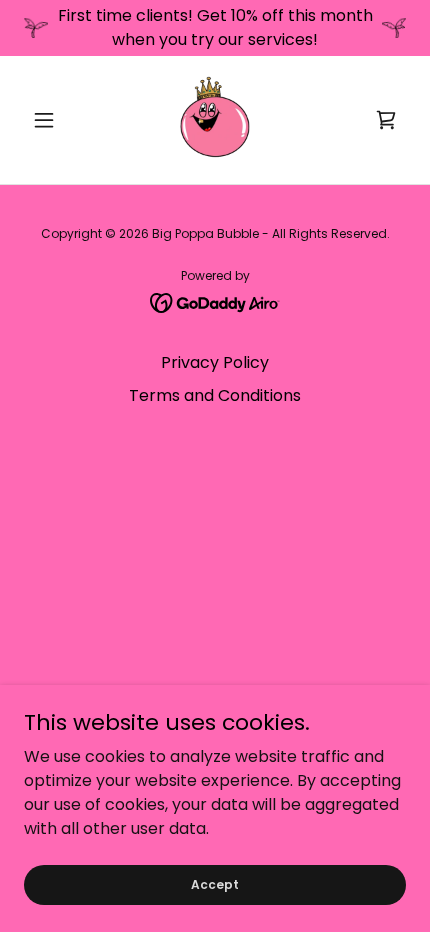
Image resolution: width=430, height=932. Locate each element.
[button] (52, 120)
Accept (215, 883)
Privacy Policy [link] (215, 362)
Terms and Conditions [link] (215, 395)
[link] (215, 120)
